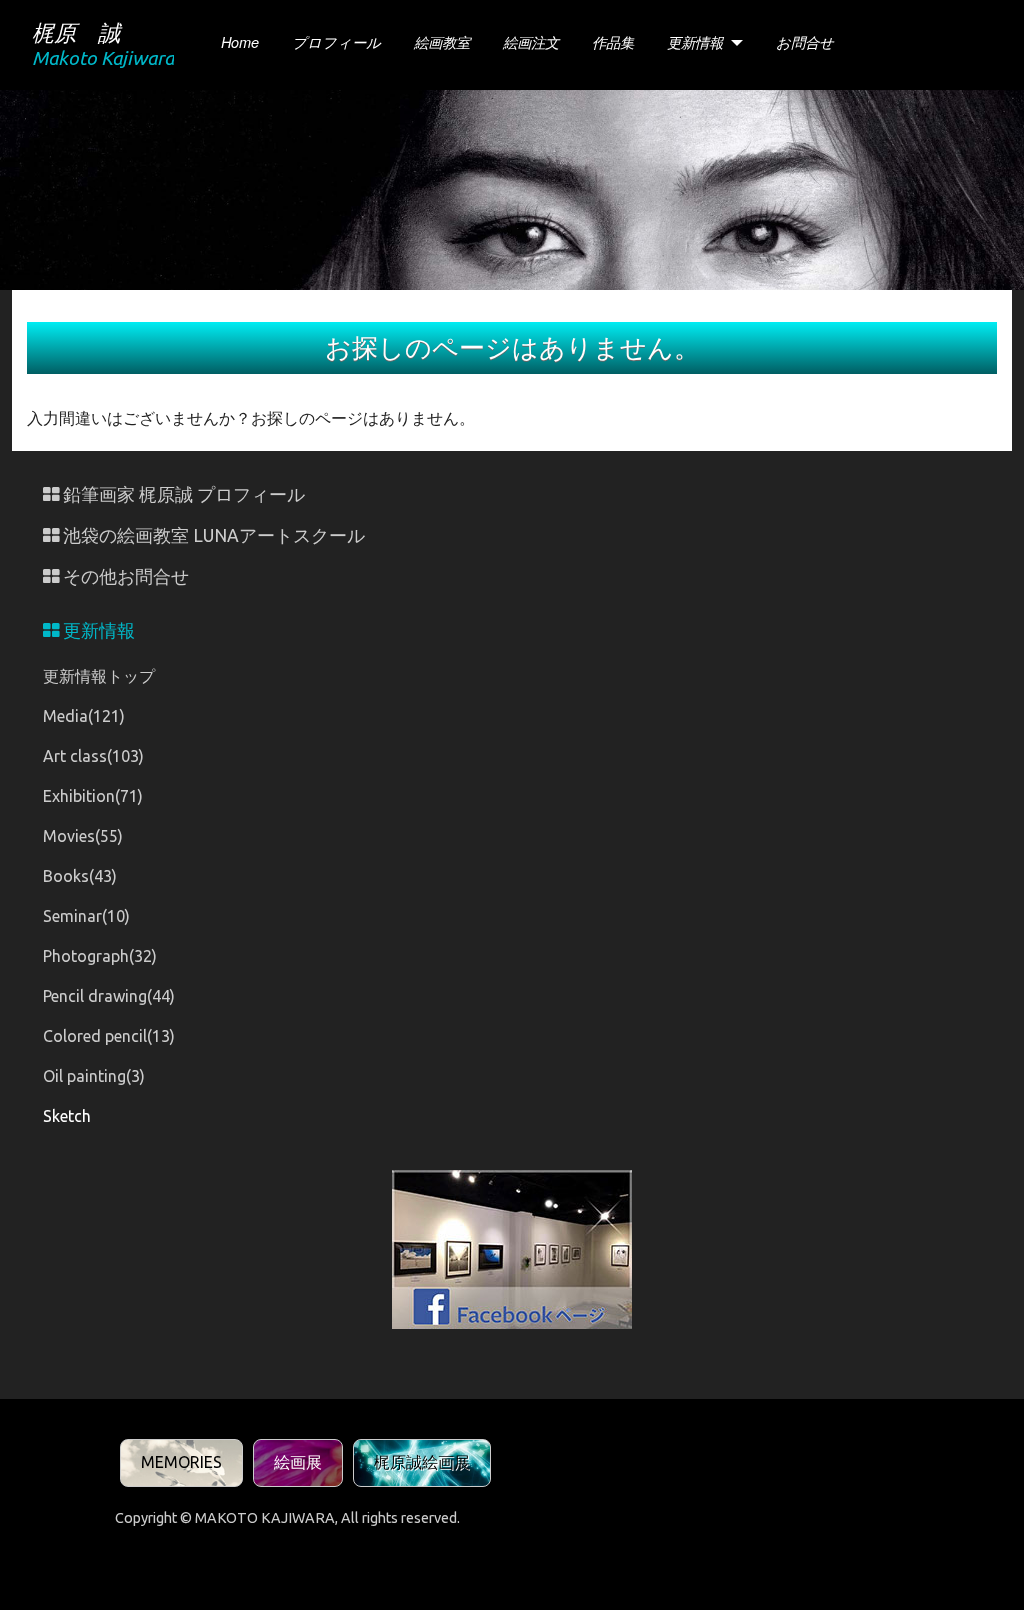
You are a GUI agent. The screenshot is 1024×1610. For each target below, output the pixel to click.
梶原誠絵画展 (422, 1462)
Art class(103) (93, 756)
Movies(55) (83, 836)
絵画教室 (442, 42)
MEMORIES (181, 1462)
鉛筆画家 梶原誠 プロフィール (182, 494)
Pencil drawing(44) (109, 996)
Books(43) (80, 876)
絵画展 (298, 1462)
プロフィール (336, 42)
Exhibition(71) (93, 796)
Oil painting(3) (94, 1076)
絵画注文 (531, 42)
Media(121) (84, 716)
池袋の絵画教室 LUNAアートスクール (212, 535)
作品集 (613, 42)
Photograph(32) (100, 956)
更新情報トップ (99, 676)
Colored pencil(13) (109, 1036)
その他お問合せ (124, 576)
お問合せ (805, 42)
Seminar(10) (86, 916)
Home (240, 42)
